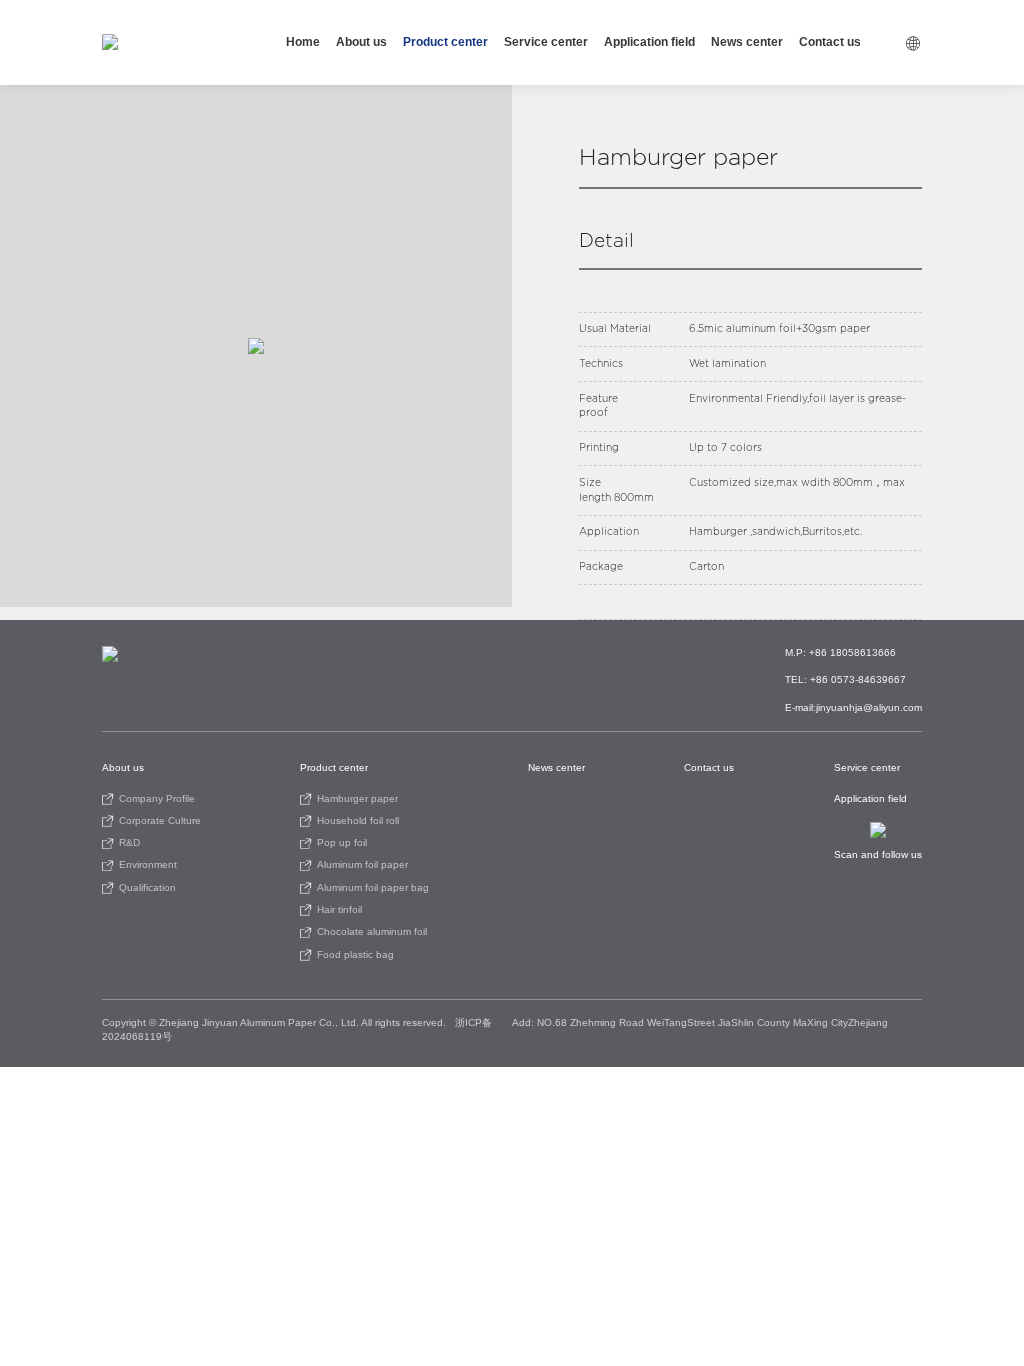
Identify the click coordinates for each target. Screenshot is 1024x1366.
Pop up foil (342, 842)
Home (303, 42)
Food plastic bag (355, 954)
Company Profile (157, 798)
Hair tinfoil (339, 909)
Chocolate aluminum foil (372, 931)
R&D (129, 842)
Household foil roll (358, 820)
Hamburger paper (357, 798)
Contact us (830, 42)
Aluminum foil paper (362, 864)
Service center (546, 42)
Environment (148, 864)
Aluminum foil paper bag (373, 887)
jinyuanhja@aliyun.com (869, 707)
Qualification (147, 887)
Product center (445, 42)
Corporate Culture (160, 820)
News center (747, 42)
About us (361, 42)
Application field (649, 42)
